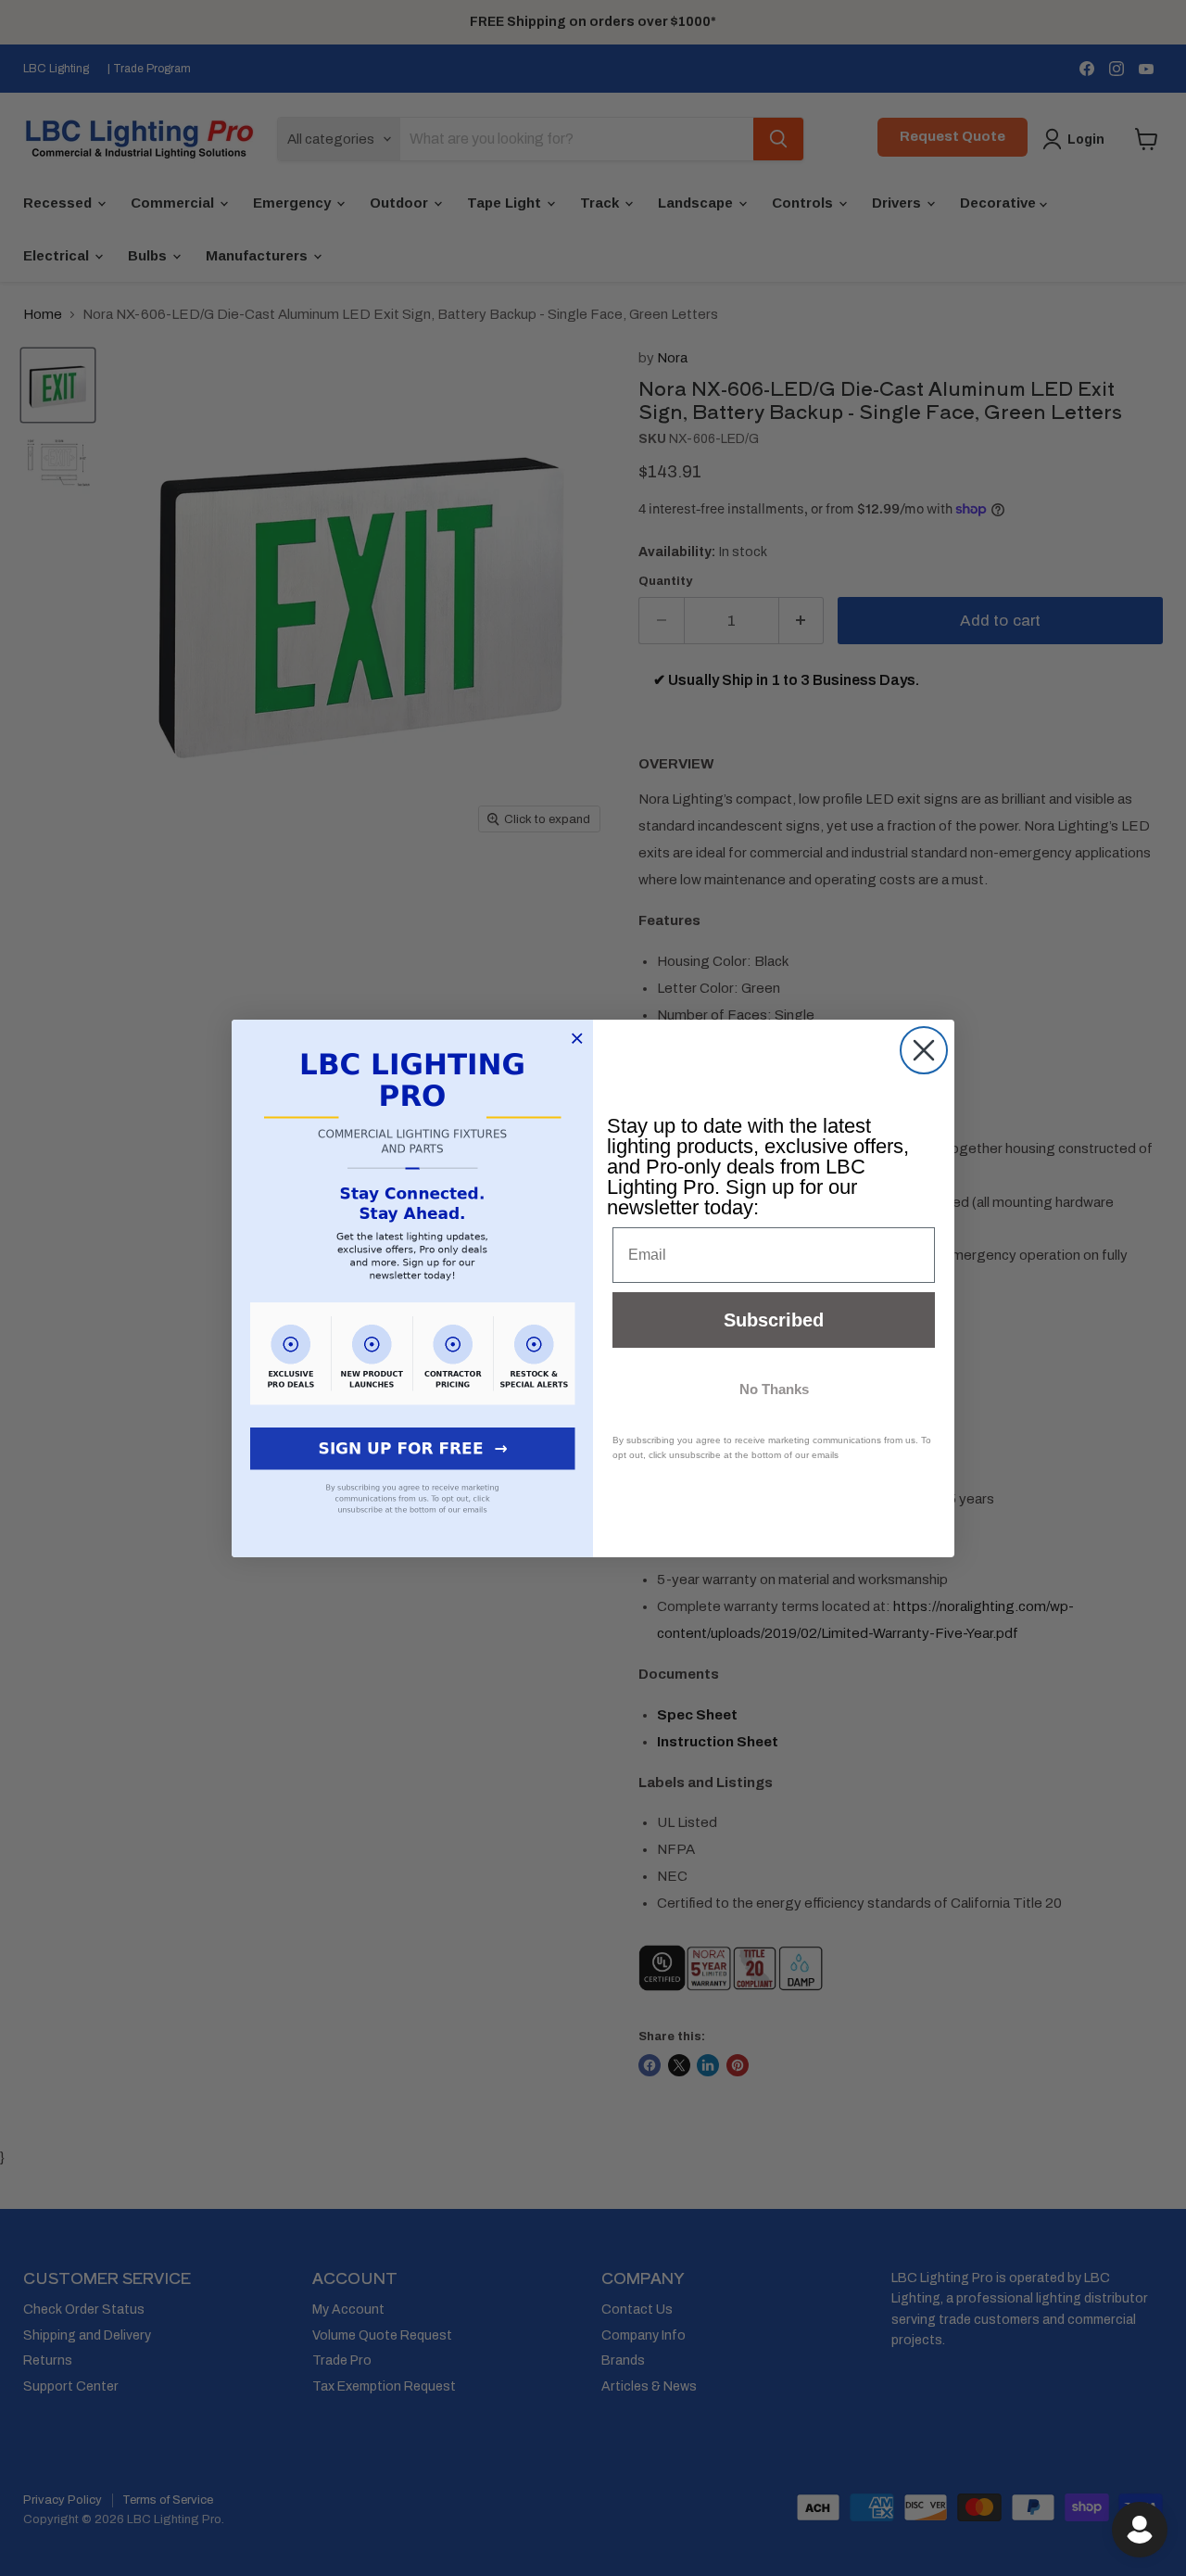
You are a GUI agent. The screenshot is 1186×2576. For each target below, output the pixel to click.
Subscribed (774, 1320)
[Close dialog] (924, 1050)
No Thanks (774, 1389)
